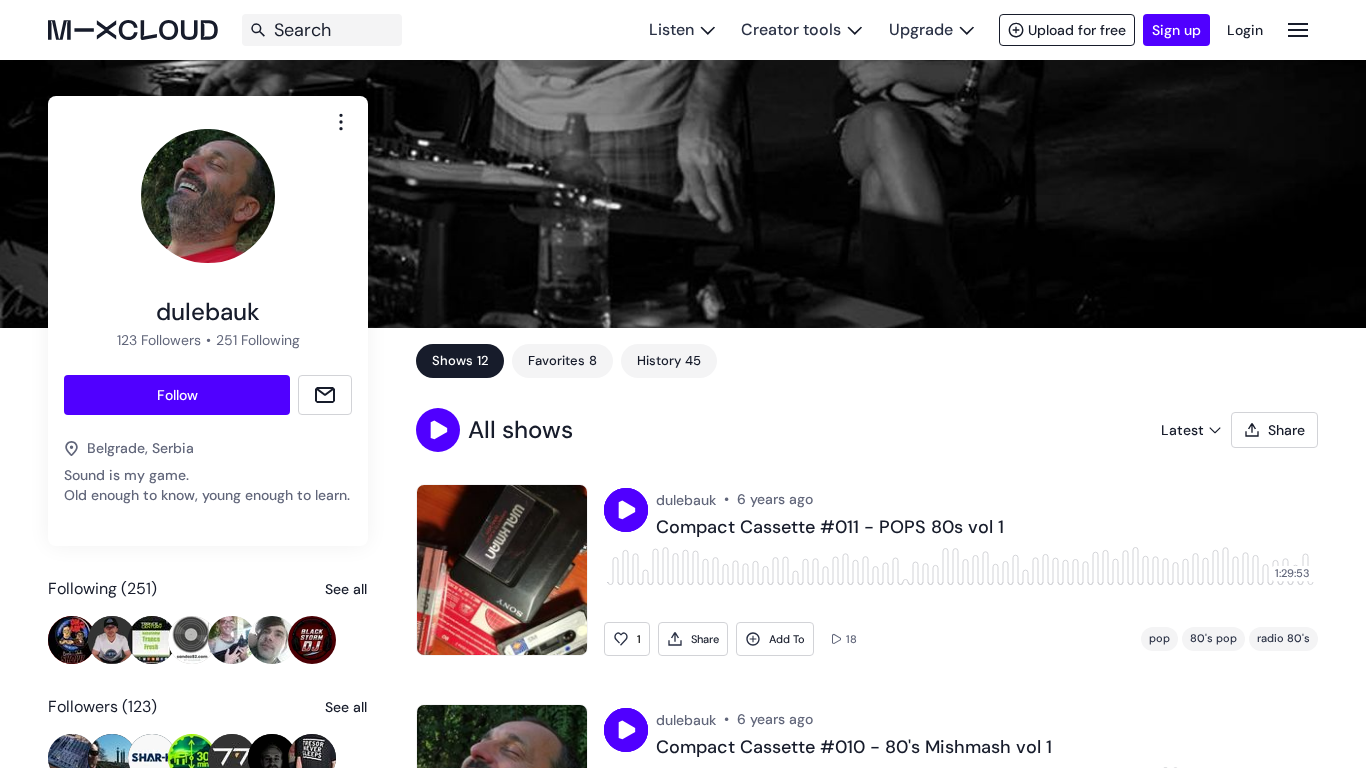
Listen (671, 29)
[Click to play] (626, 510)
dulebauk (686, 500)
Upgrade (921, 29)
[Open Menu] (1298, 29)
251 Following (258, 340)
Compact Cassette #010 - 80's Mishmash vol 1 (854, 748)
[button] (438, 430)
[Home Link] (133, 30)
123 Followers (159, 340)
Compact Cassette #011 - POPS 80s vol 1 (830, 528)
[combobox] (341, 122)
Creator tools (791, 29)
